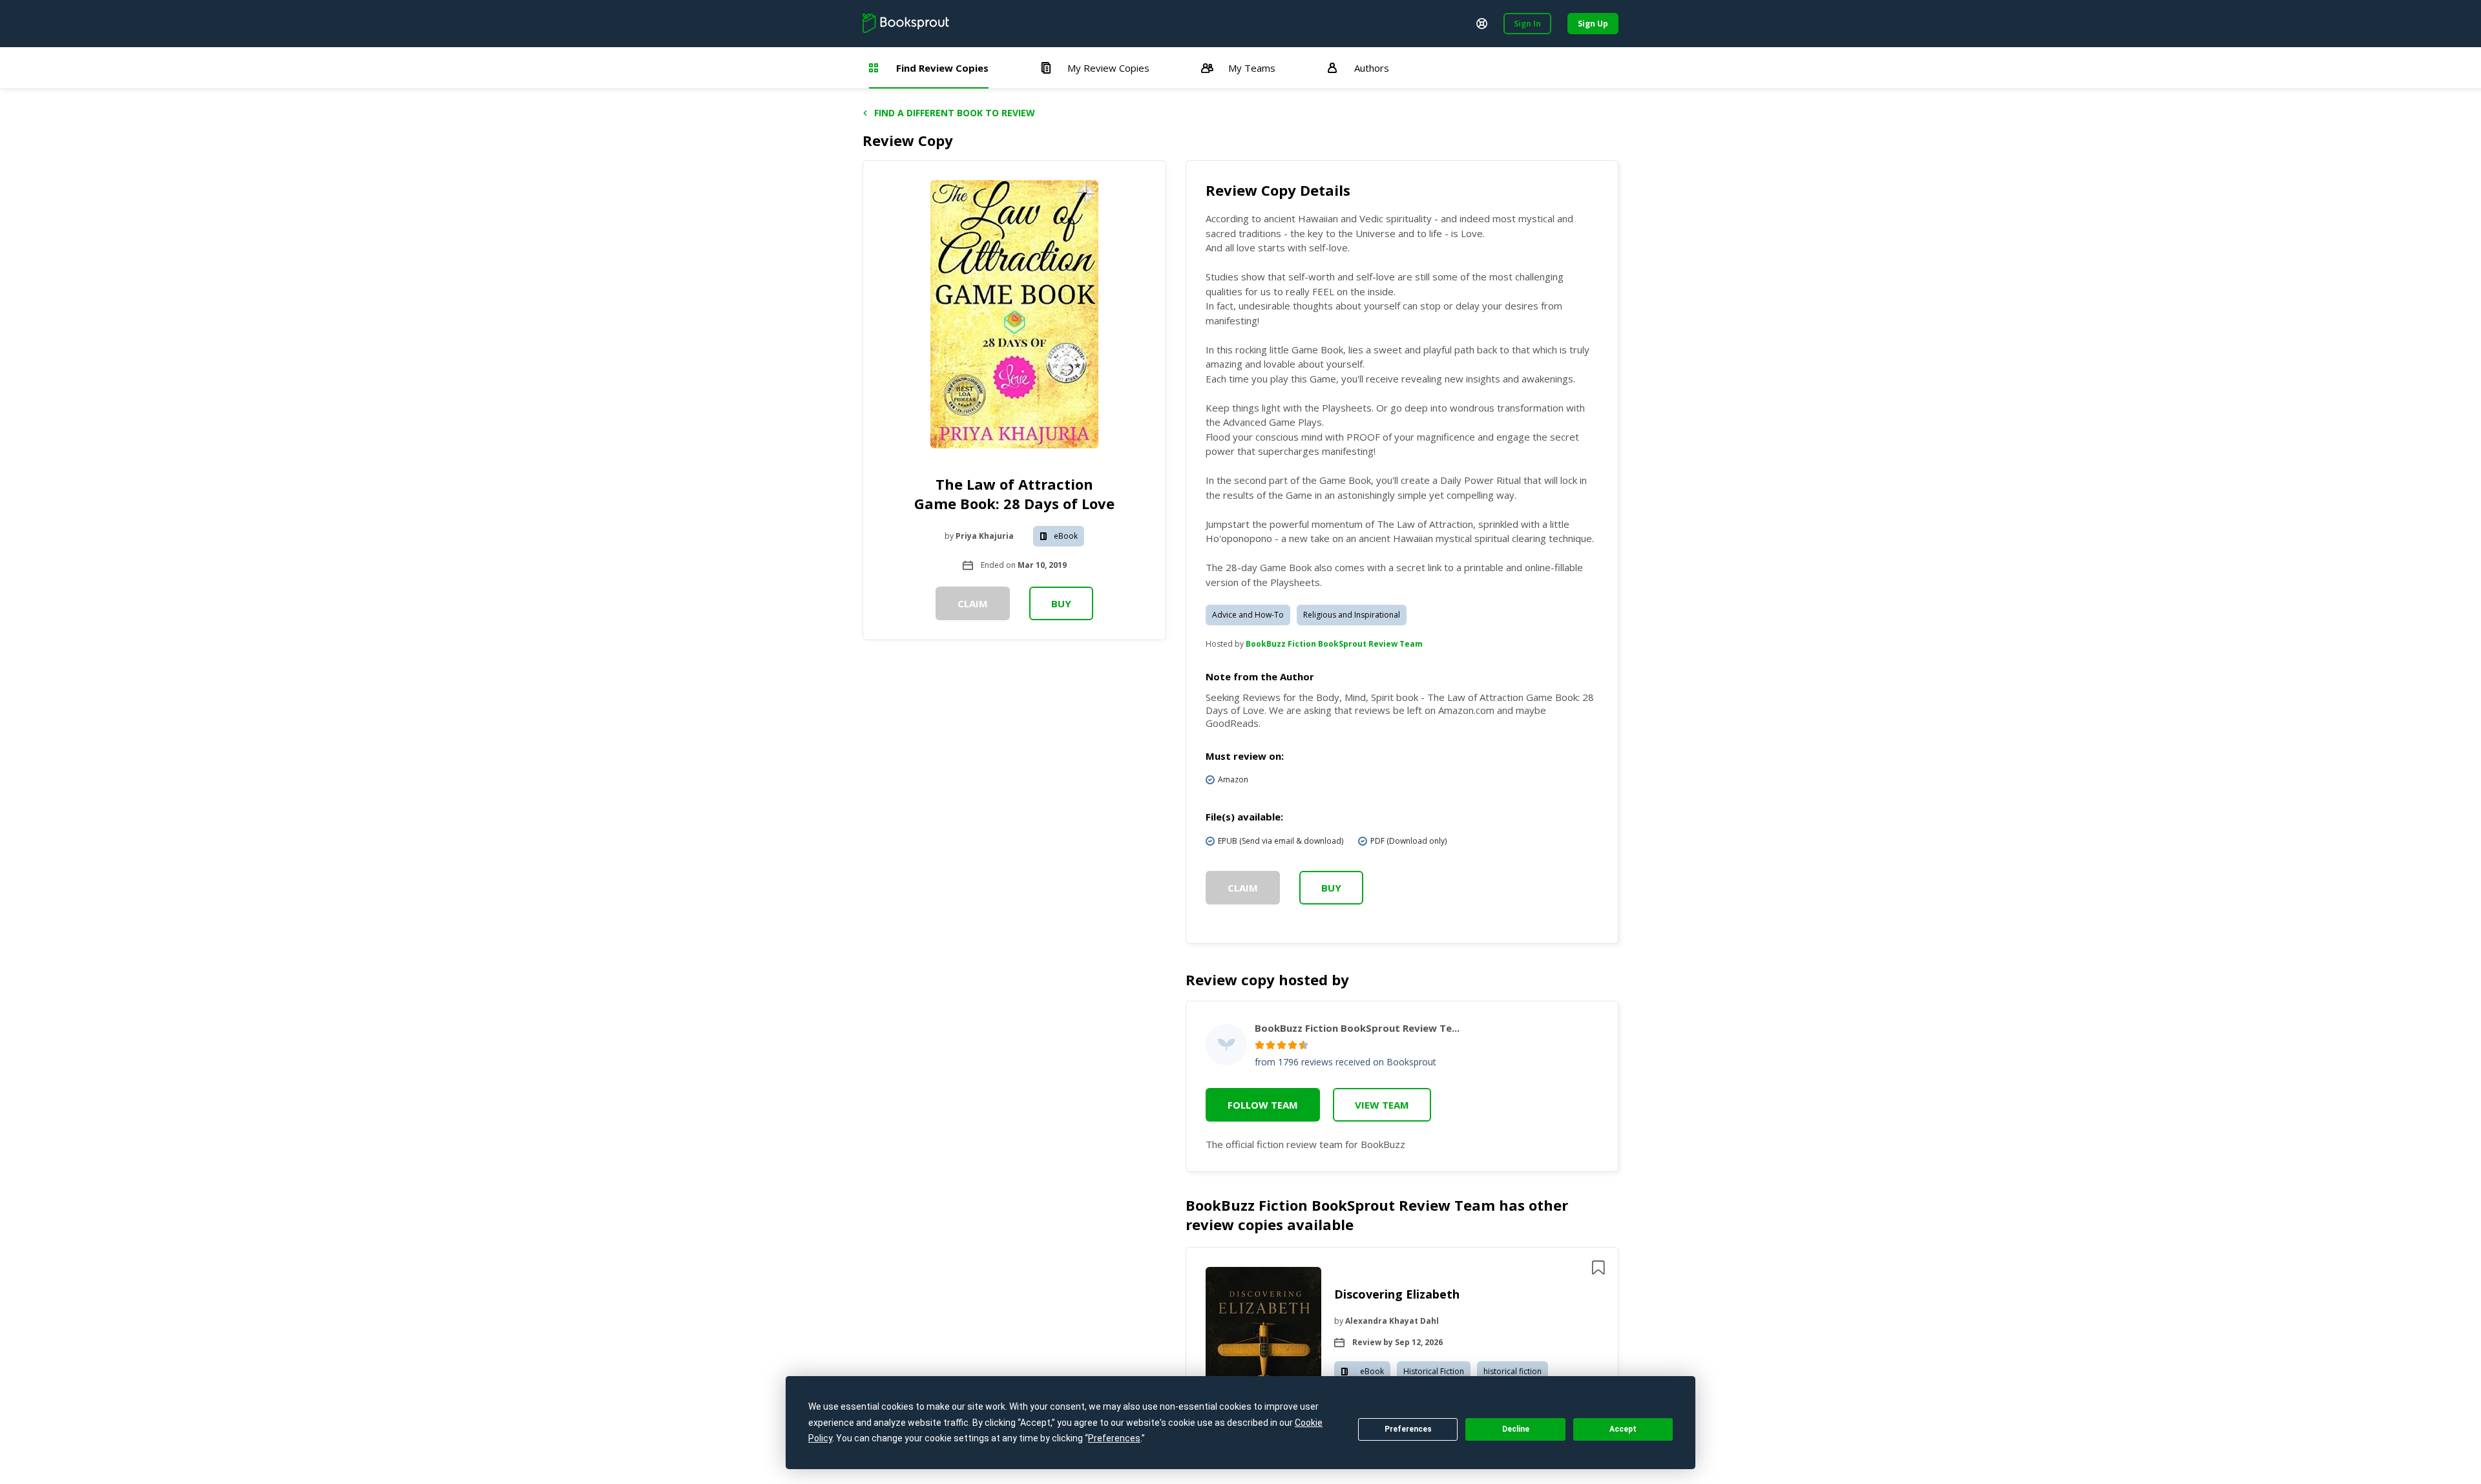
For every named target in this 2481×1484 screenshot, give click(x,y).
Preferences (1408, 1429)
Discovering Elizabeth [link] (1397, 1294)
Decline (1516, 1429)
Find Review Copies (942, 68)
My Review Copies (1108, 68)
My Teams (1252, 68)
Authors (1372, 68)
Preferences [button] (1114, 1438)
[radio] (1260, 1045)
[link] (1263, 1356)
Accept (1623, 1429)
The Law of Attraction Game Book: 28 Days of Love (1014, 494)
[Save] (1598, 1268)
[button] (1402, 1356)
